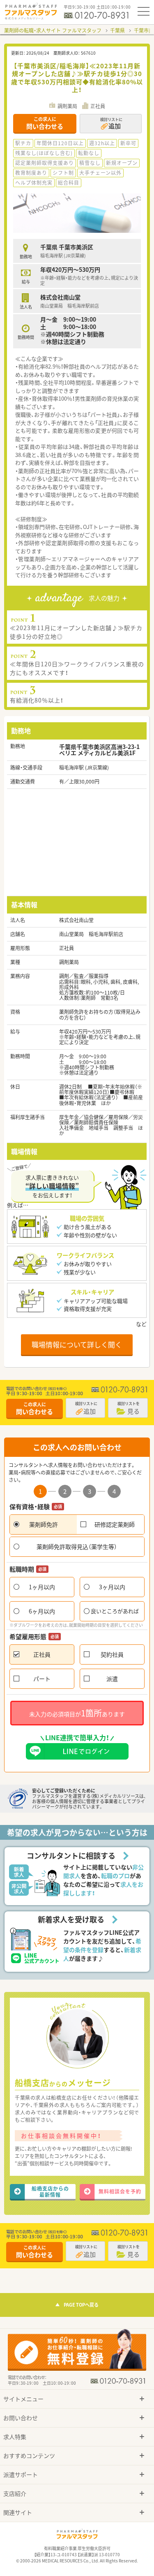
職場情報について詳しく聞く (77, 1344)
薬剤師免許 (44, 1524)
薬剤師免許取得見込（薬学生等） (77, 1547)
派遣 (112, 1679)
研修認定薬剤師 (115, 1524)
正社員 (42, 1654)
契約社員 (112, 1654)
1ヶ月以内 (42, 1587)
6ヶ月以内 (42, 1611)
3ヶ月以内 (112, 1587)
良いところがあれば (115, 1611)
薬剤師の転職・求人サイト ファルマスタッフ (53, 30)
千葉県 (117, 30)
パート (42, 1679)
